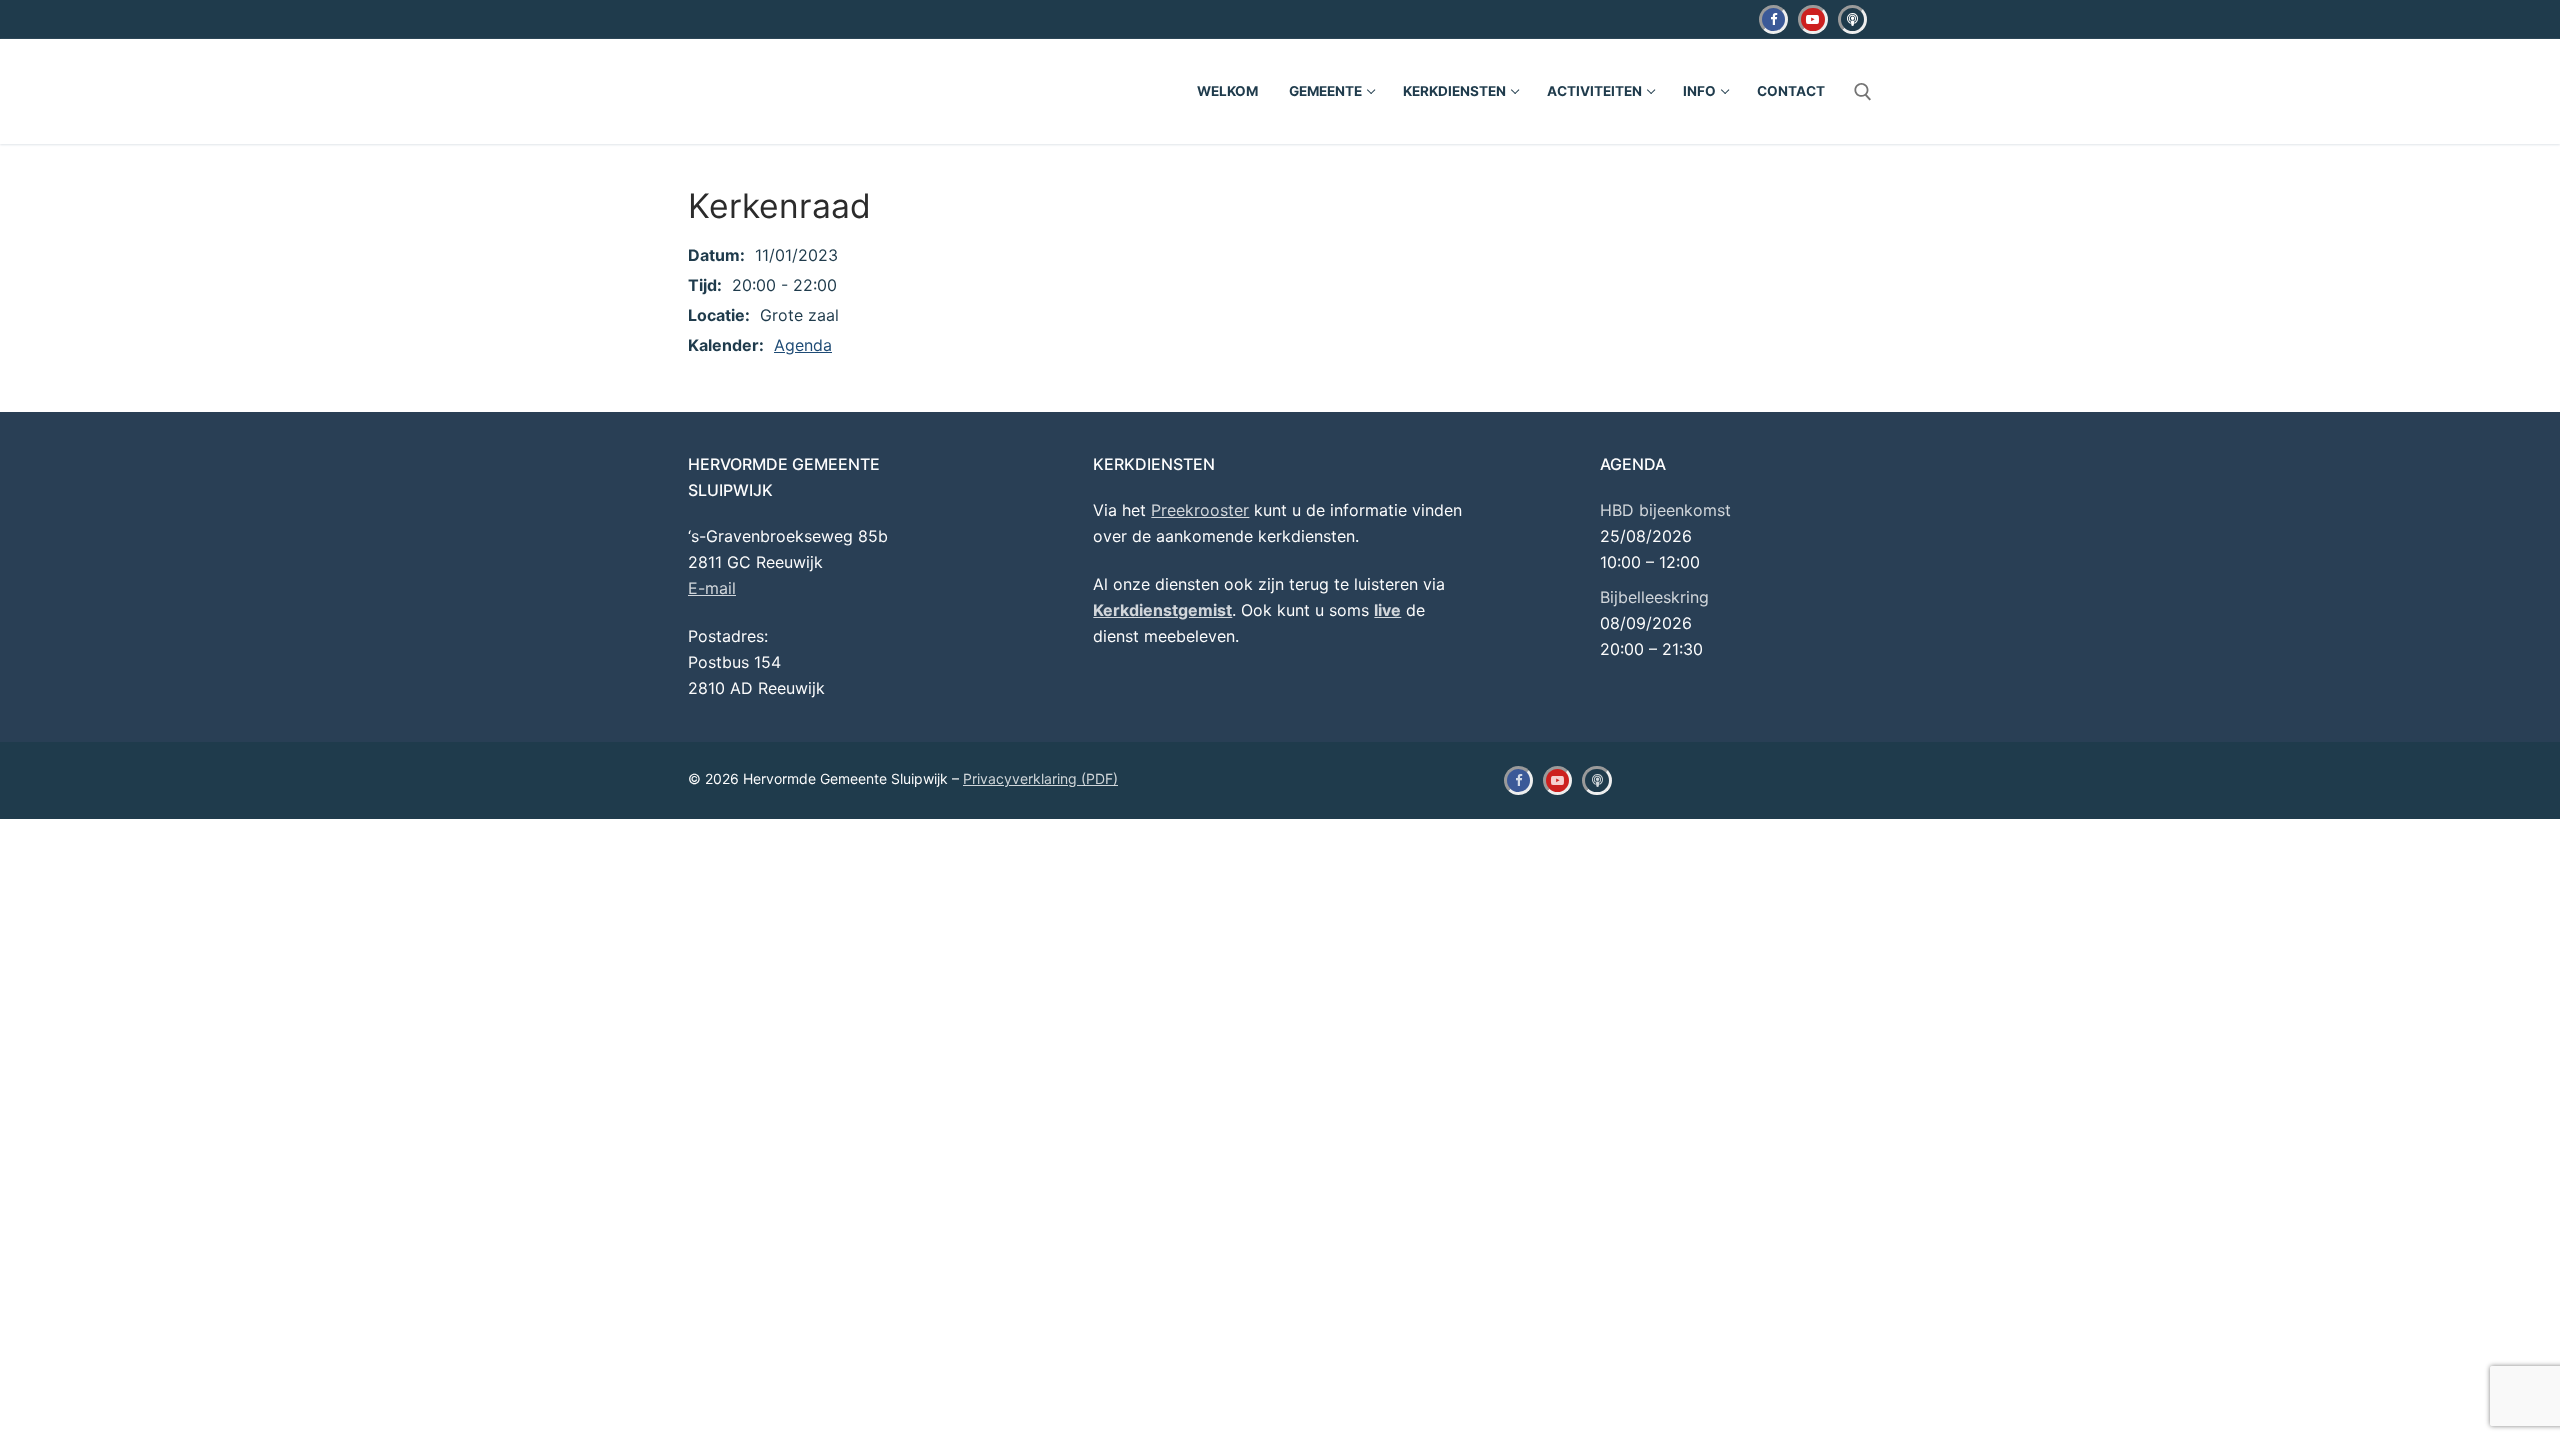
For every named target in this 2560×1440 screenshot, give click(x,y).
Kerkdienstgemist (1162, 610)
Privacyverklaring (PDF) (1040, 778)
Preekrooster (1200, 510)
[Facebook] (1773, 19)
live (1387, 610)
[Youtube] (1812, 19)
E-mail (712, 588)
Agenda (803, 345)
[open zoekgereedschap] (1863, 92)
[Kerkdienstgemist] (1852, 19)
